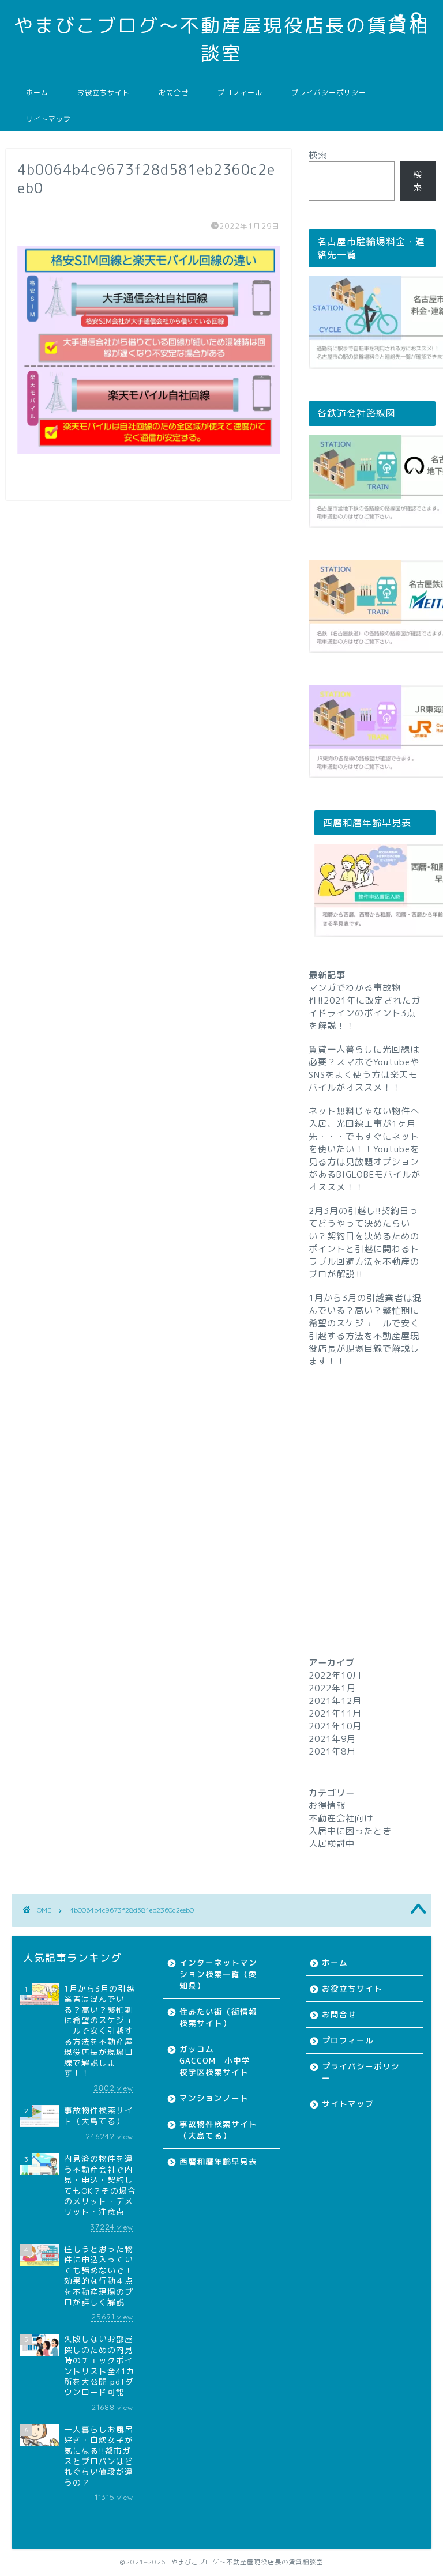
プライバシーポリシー (329, 93)
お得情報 (327, 1806)
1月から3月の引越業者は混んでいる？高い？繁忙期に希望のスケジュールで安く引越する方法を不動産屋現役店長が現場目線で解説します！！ (365, 1330)
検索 (318, 155)
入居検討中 (332, 1844)
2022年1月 (332, 1688)
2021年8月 (332, 1751)
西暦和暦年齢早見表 (218, 2161)
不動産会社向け (341, 1818)
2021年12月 (335, 1701)
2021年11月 (335, 1713)
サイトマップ (48, 119)
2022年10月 (335, 1675)
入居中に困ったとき (350, 1831)
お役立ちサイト (104, 93)
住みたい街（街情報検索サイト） (218, 2017)
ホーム (37, 93)
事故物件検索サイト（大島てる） (218, 2130)
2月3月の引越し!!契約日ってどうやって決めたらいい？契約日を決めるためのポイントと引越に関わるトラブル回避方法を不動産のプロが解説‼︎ (364, 1242)
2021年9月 (332, 1739)
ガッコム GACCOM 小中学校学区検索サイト (215, 2060)
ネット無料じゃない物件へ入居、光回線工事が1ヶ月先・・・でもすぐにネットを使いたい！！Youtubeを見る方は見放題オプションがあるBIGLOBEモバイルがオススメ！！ (365, 1149)
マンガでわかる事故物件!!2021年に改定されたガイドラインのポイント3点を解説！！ (365, 1007)
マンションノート (214, 2098)
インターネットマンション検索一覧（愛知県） (218, 1974)
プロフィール (240, 93)
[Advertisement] (372, 1491)
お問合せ (174, 93)
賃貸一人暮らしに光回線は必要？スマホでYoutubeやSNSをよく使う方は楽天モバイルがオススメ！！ (364, 1068)
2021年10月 (335, 1726)
